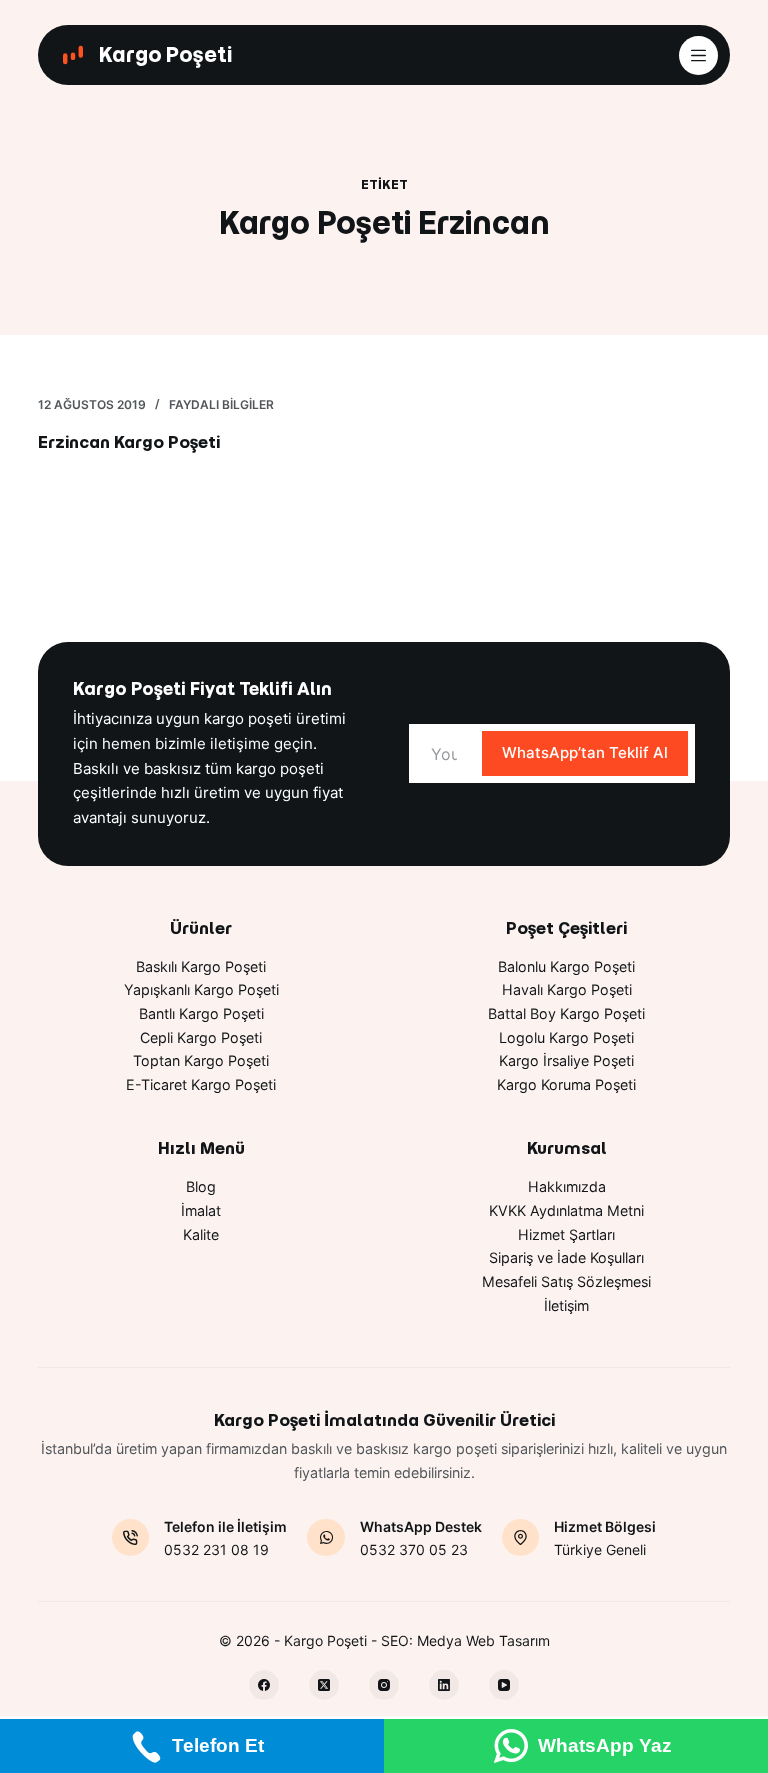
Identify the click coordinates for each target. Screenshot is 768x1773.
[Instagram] (384, 1685)
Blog (201, 1186)
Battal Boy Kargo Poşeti (566, 1013)
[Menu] (698, 55)
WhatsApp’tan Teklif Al (585, 752)
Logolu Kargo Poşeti (566, 1037)
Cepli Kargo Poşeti (201, 1037)
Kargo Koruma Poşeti (566, 1084)
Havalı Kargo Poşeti (567, 989)
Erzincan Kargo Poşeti (129, 442)
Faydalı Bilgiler (221, 404)
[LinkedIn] (444, 1685)
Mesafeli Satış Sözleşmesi (566, 1281)
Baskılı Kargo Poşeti (201, 966)
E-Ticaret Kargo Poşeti (201, 1084)
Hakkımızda (567, 1186)
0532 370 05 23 (414, 1549)
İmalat (201, 1210)
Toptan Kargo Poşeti (201, 1060)
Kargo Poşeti (165, 54)
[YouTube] (504, 1685)
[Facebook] (264, 1685)
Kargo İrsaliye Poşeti (566, 1060)
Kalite (201, 1234)
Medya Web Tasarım (483, 1640)
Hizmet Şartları (566, 1234)
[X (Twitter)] (324, 1685)
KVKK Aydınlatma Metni (566, 1210)
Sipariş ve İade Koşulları (566, 1257)
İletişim (566, 1305)
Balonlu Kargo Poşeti (566, 966)
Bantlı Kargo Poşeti (201, 1013)
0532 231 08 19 (216, 1549)
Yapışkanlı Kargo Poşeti (201, 989)
